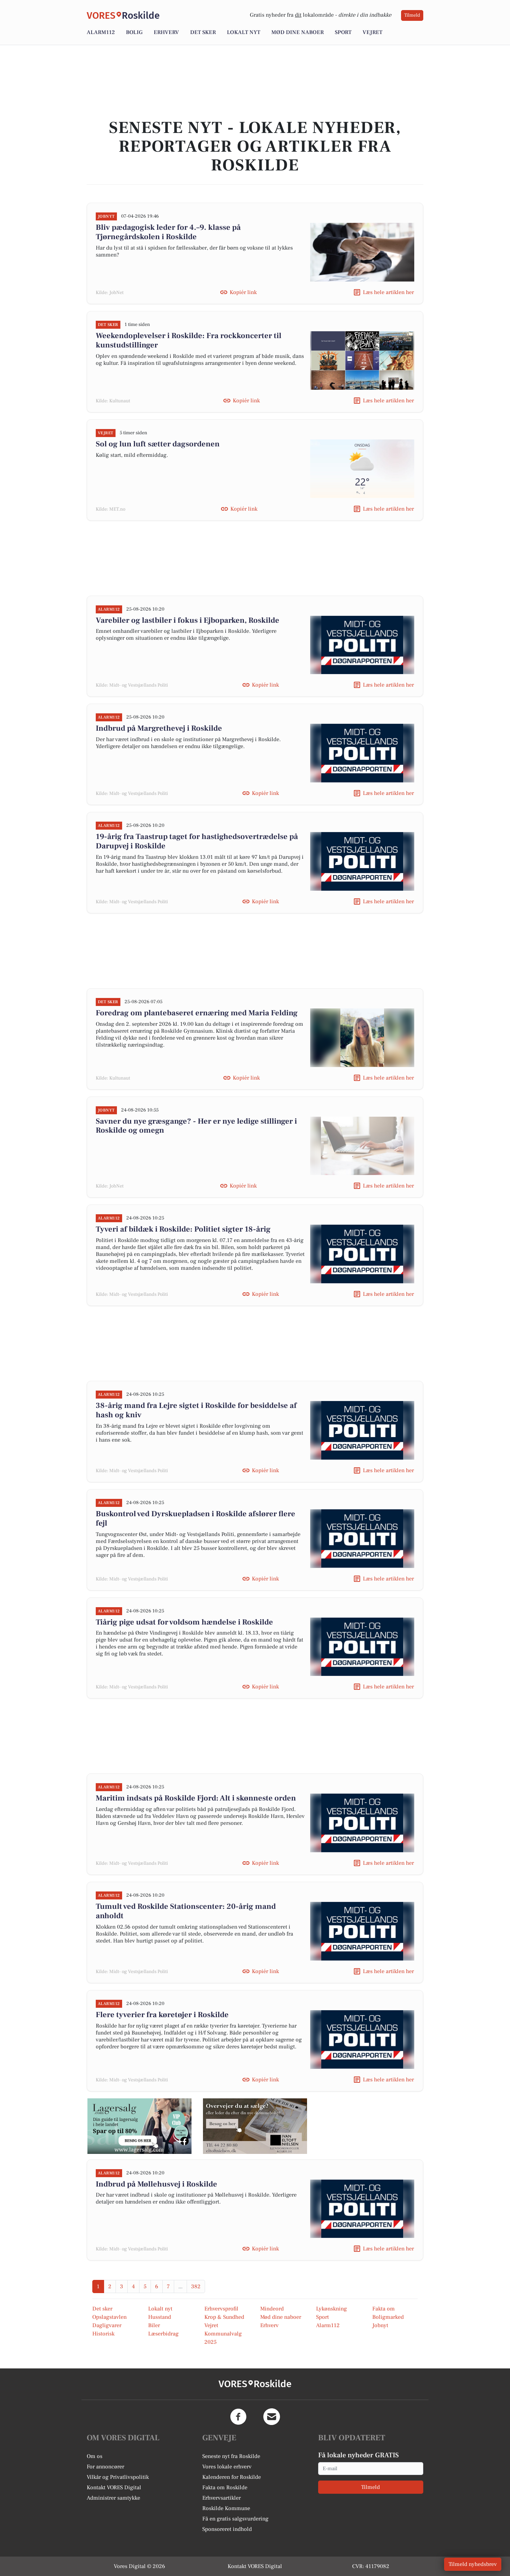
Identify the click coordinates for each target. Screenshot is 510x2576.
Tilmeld (412, 15)
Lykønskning (331, 2309)
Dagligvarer (107, 2325)
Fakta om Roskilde (225, 2487)
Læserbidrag (163, 2334)
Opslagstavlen (109, 2317)
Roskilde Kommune (226, 2508)
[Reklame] (139, 2126)
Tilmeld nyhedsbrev (473, 2564)
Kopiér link (243, 292)
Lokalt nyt (244, 32)
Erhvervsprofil (221, 2309)
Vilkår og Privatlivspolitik (118, 2477)
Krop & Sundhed (224, 2317)
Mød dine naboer (297, 32)
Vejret (372, 32)
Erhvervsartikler (222, 2498)
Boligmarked (388, 2317)
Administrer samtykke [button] (113, 2498)
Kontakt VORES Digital (114, 2487)
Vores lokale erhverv (227, 2467)
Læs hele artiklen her (388, 292)
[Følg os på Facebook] (238, 2417)
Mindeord (272, 2309)
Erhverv (166, 32)
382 (196, 2286)
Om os (95, 2456)
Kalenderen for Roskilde (232, 2477)
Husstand (160, 2317)
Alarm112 (101, 32)
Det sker (203, 32)
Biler (154, 2325)
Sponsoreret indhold (227, 2529)
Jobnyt (380, 2325)
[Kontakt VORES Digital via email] (272, 2417)
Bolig (134, 32)
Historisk (103, 2334)
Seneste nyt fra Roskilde (231, 2456)
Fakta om (384, 2309)
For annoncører (105, 2467)
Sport (343, 32)
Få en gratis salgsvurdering (235, 2519)
